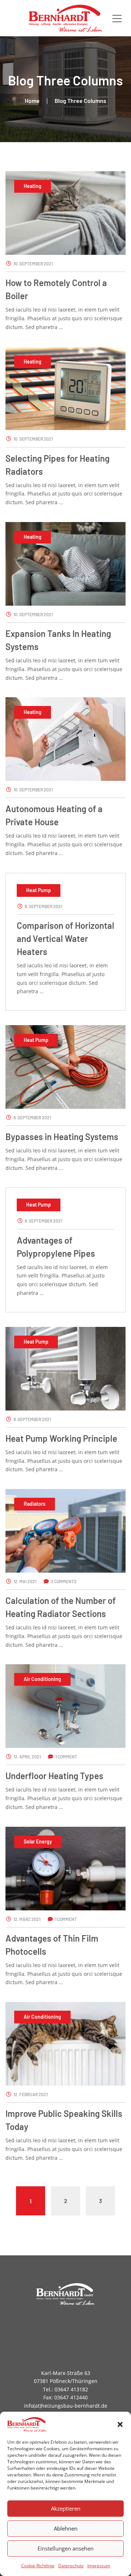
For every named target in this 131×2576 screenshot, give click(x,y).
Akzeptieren (66, 2508)
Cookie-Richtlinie (38, 2566)
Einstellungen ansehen (65, 2548)
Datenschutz (71, 2566)
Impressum (99, 2566)
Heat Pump (39, 890)
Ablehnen (66, 2528)
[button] (120, 2424)
